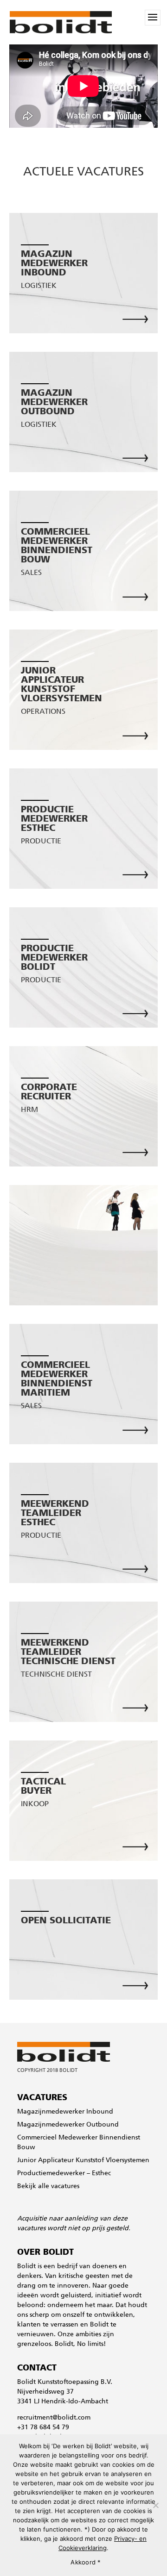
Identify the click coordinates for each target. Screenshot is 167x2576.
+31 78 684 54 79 (43, 2428)
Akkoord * (86, 2562)
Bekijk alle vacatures (48, 2186)
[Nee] (155, 2505)
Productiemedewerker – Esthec (64, 2174)
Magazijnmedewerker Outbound (68, 2125)
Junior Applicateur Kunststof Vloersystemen (83, 2161)
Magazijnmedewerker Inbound (65, 2112)
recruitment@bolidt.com (54, 2418)
